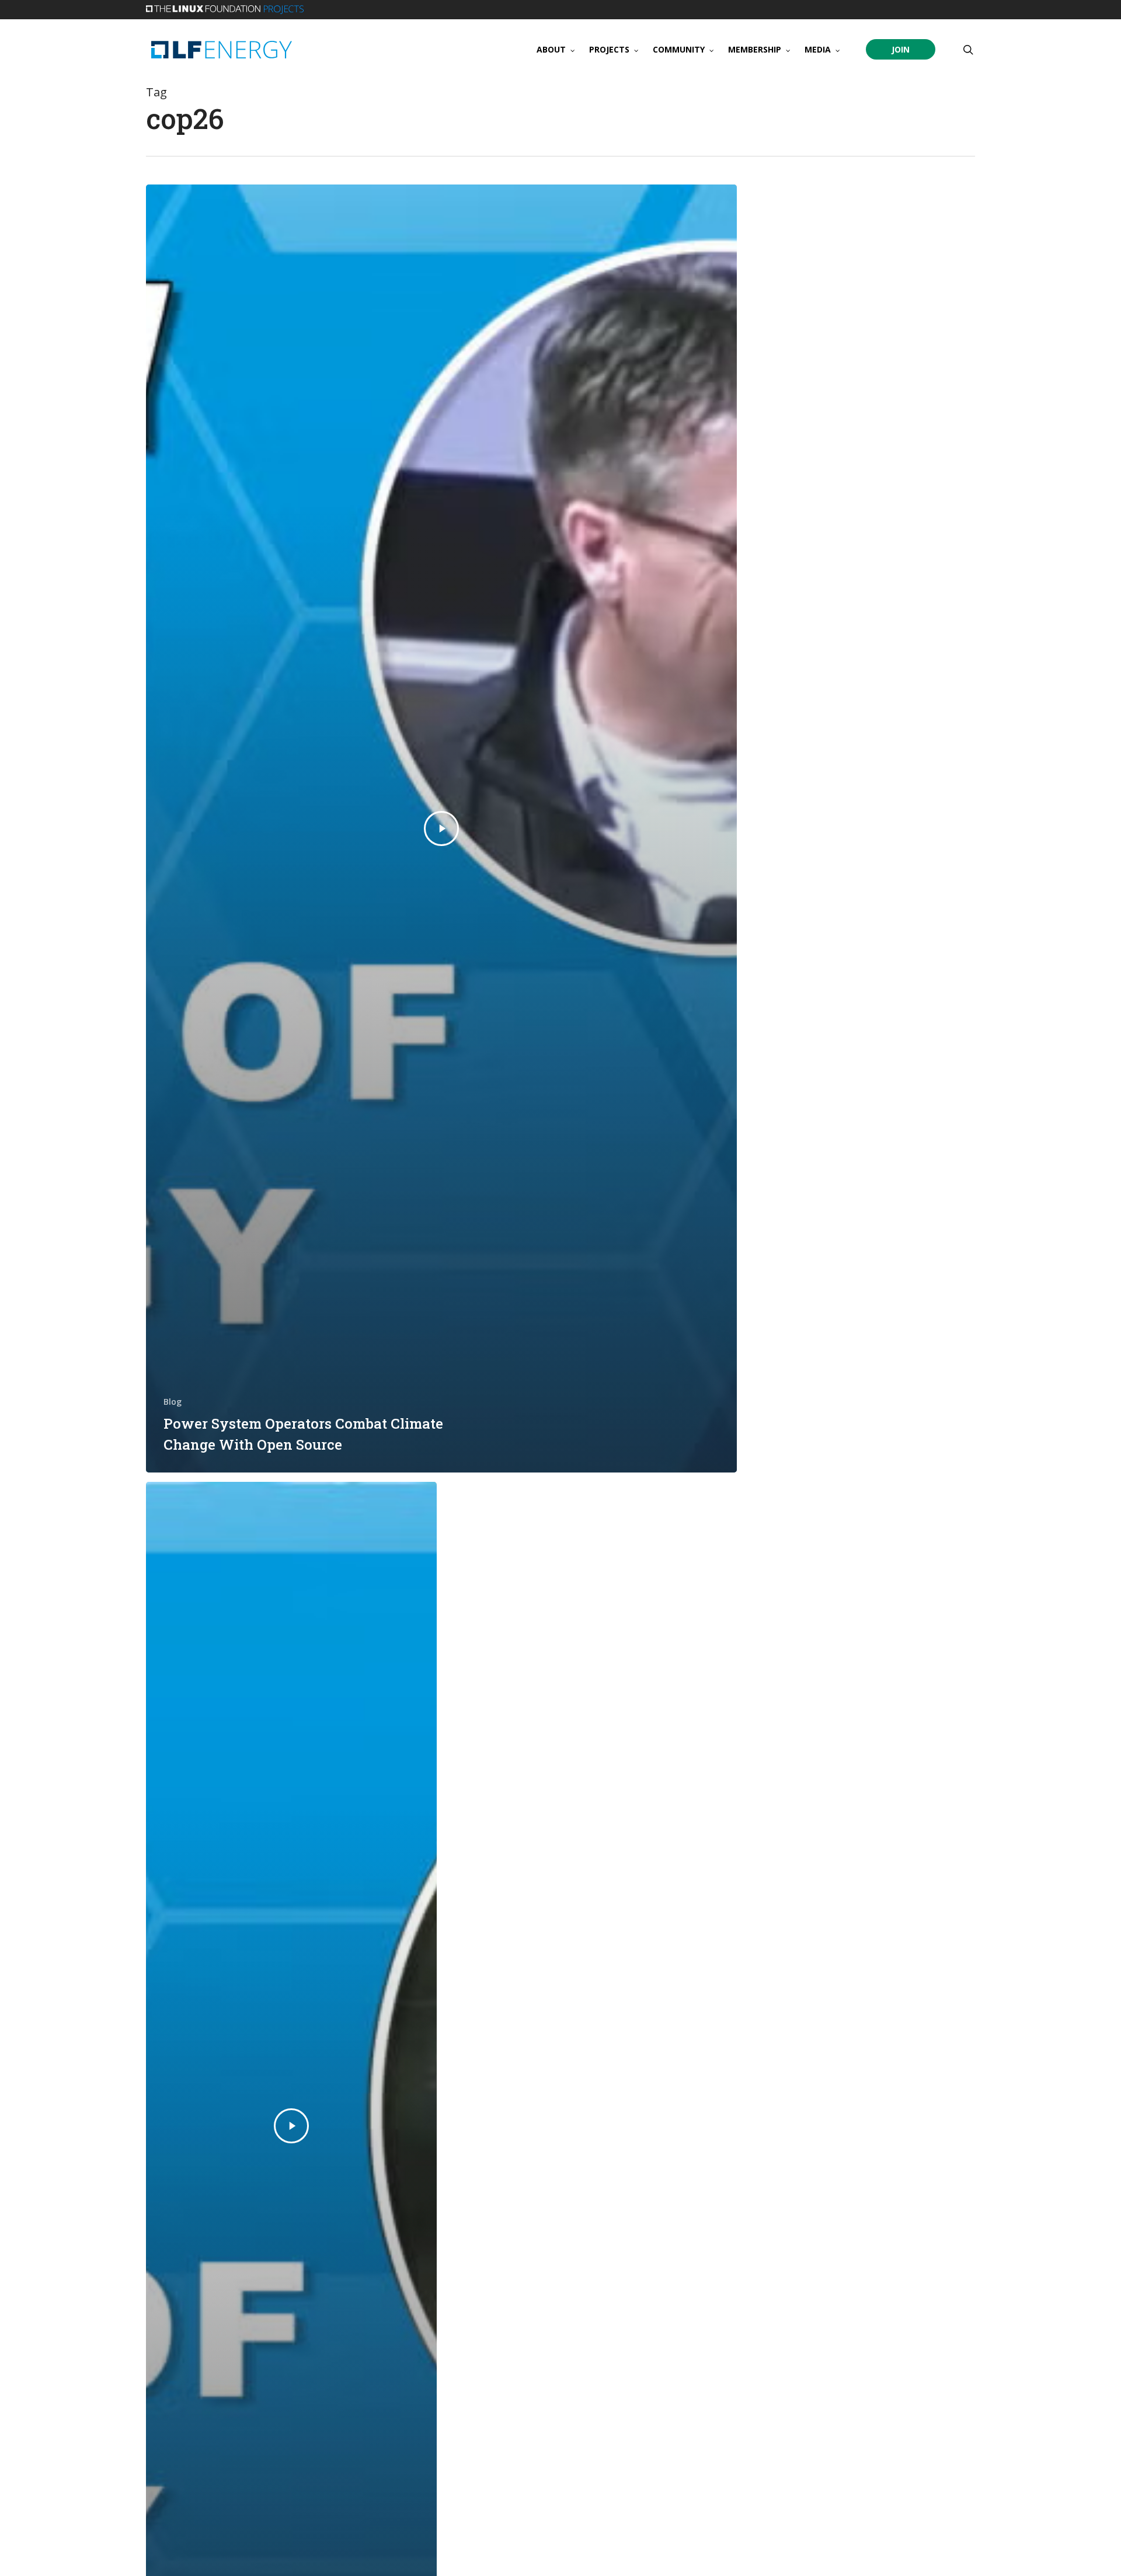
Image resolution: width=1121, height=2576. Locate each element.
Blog (173, 1402)
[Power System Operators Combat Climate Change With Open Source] (441, 829)
